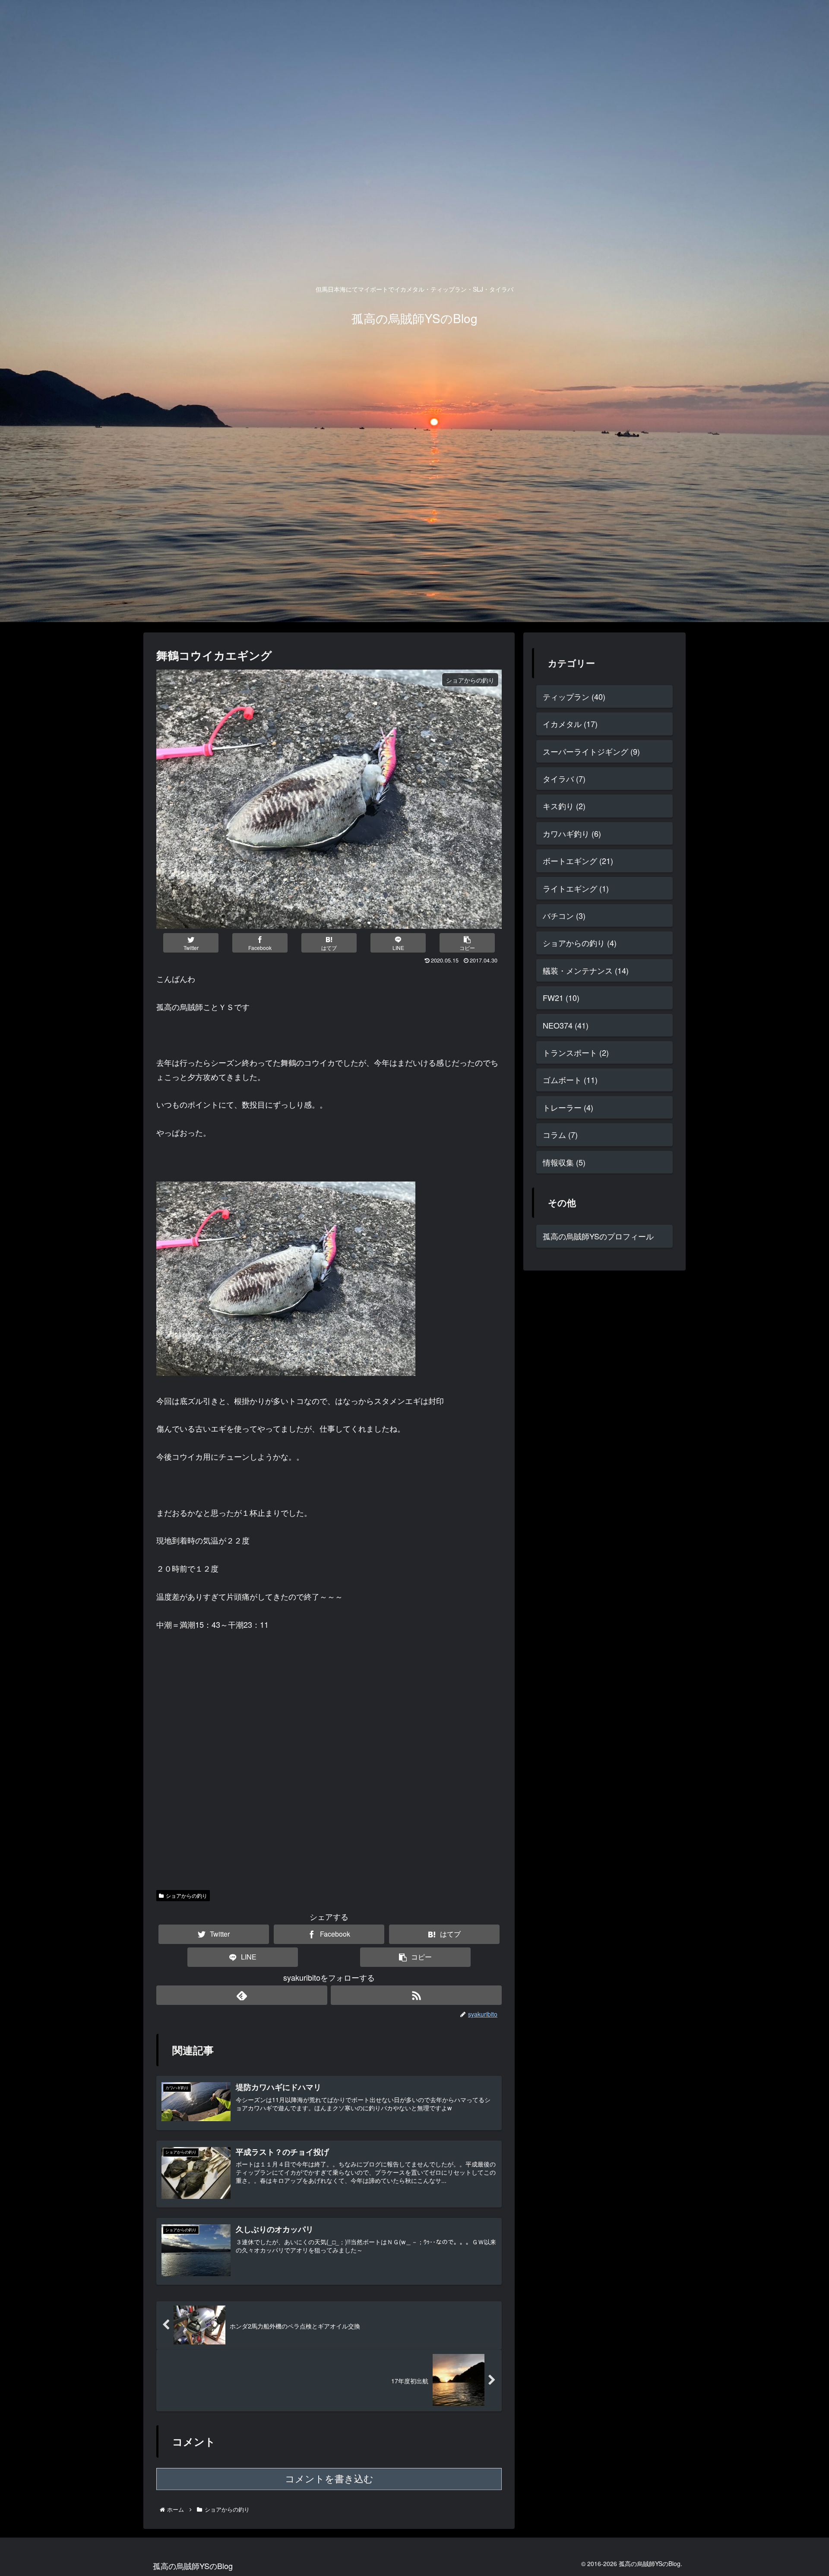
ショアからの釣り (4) (580, 943)
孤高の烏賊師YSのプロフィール (598, 1236)
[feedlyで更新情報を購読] (242, 1995)
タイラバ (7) (564, 778)
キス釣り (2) (564, 806)
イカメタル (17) (570, 724)
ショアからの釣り (187, 1895)
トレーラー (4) (568, 1107)
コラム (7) (560, 1134)
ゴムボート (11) (570, 1080)
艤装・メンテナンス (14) (586, 970)
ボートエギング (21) (578, 861)
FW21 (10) (561, 997)
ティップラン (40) (574, 696)
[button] (467, 943)
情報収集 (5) (564, 1162)
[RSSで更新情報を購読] (416, 1995)
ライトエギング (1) (576, 888)
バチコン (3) (564, 915)
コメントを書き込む (329, 2479)
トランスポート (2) (576, 1052)
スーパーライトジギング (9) (591, 751)
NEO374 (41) (566, 1025)
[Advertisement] (329, 1790)
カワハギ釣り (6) (572, 833)
